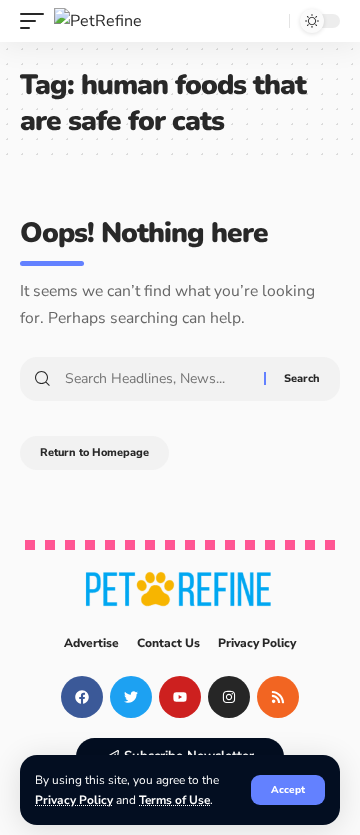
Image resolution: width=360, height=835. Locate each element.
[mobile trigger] (37, 21)
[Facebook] (82, 697)
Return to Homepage (94, 452)
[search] (269, 21)
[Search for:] (157, 379)
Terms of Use (174, 800)
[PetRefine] (98, 21)
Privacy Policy (74, 800)
